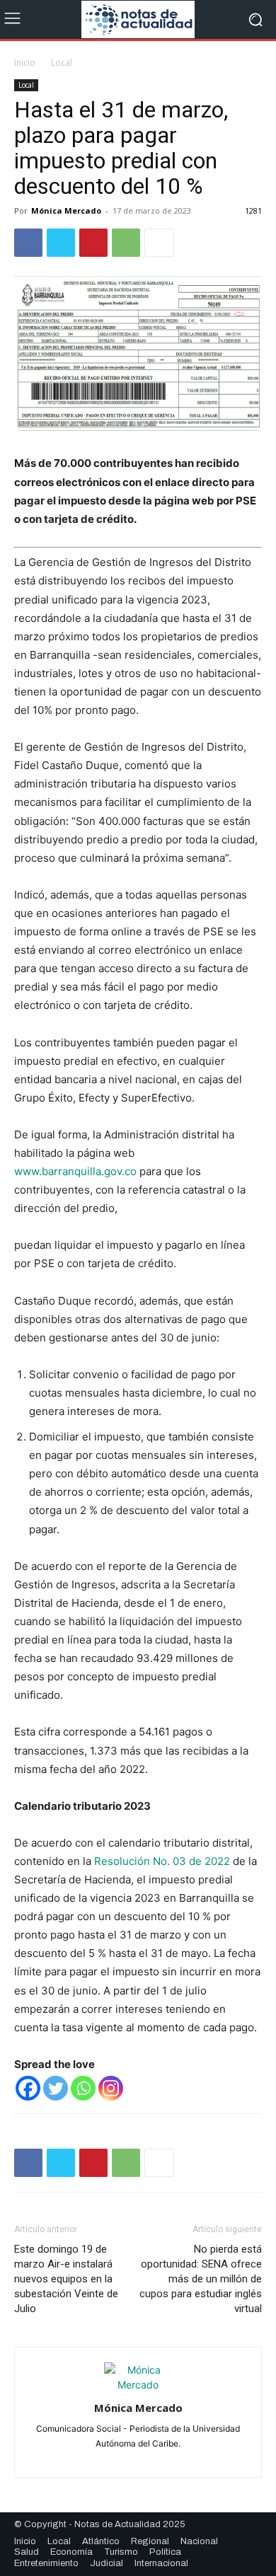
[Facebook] (28, 243)
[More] (159, 243)
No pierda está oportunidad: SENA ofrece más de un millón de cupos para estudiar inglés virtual (201, 2279)
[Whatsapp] (83, 2088)
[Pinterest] (93, 243)
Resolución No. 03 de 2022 (161, 1861)
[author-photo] (138, 2385)
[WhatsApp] (126, 243)
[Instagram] (111, 2088)
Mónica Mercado (66, 210)
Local (62, 63)
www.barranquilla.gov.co (75, 1171)
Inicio (25, 63)
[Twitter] (61, 243)
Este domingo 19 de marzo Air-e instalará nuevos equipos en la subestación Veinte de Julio (66, 2279)
